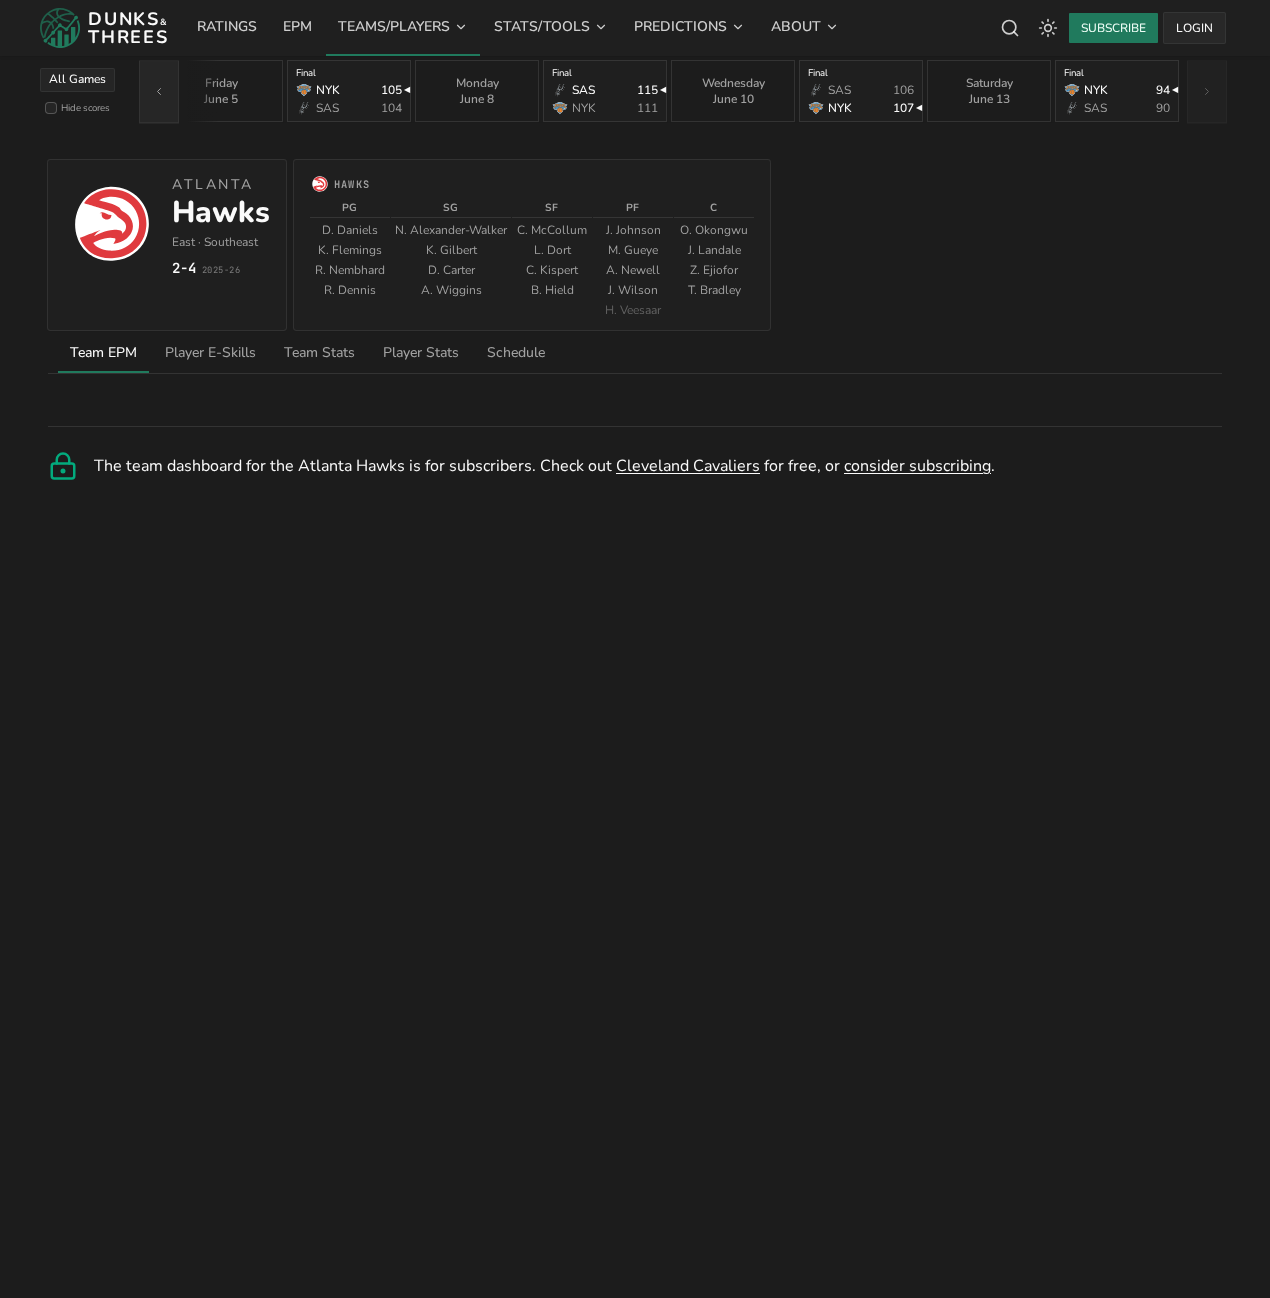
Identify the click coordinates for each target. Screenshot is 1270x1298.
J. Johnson (633, 230)
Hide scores (85, 107)
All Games (77, 79)
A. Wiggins (451, 290)
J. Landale (714, 250)
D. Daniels (350, 230)
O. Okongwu (714, 230)
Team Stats (319, 352)
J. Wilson (633, 290)
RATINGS (227, 26)
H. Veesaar (633, 310)
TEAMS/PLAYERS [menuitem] (394, 26)
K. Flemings (350, 250)
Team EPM (103, 352)
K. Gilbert (451, 250)
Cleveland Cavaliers (688, 466)
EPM (297, 26)
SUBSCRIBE (1113, 28)
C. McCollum (552, 230)
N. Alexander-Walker (451, 230)
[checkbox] (51, 108)
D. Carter (451, 270)
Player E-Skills (210, 352)
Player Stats (421, 352)
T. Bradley (714, 290)
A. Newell (633, 270)
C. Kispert (552, 270)
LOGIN (1194, 28)
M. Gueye (633, 250)
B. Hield (552, 290)
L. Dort (552, 250)
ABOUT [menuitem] (796, 26)
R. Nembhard (350, 270)
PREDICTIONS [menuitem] (680, 26)
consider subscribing (917, 466)
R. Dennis (350, 290)
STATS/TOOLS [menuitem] (542, 26)
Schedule (516, 352)
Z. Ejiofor (714, 270)
